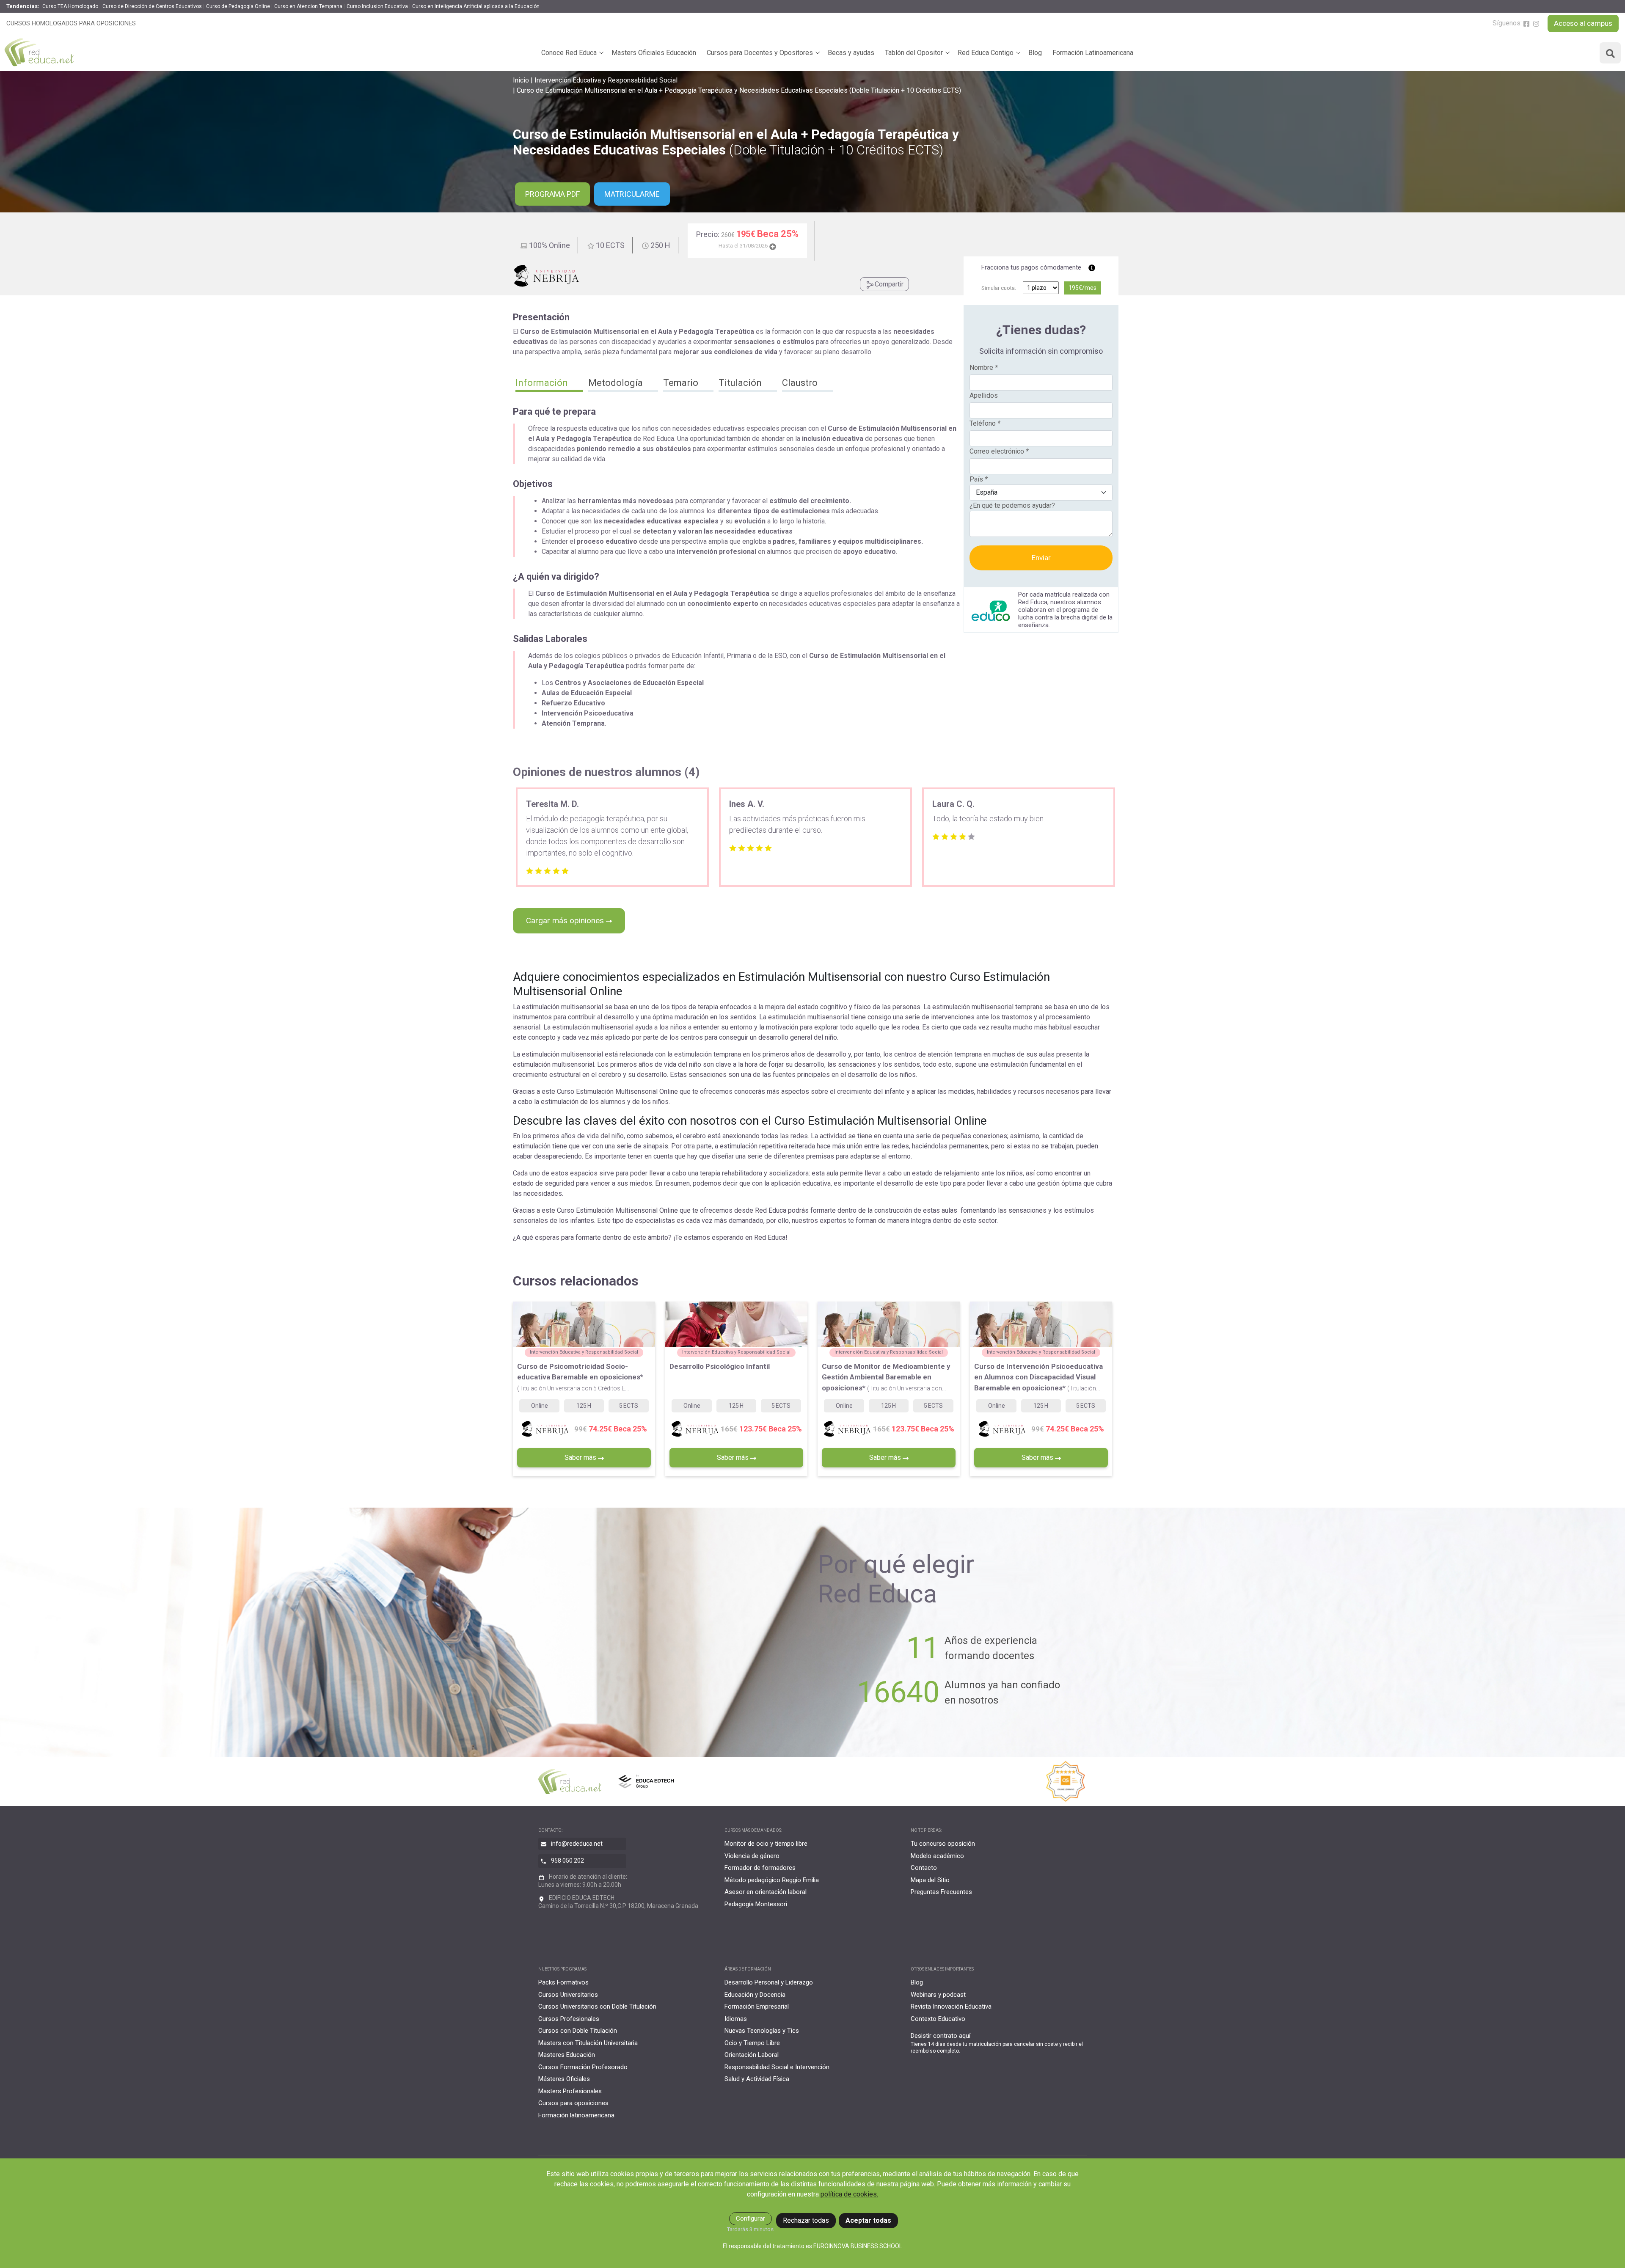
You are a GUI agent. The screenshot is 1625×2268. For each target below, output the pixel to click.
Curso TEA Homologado (70, 6)
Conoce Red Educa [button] (569, 53)
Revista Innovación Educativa (951, 2007)
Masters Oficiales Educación (654, 53)
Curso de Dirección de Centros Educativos (152, 6)
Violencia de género (752, 1856)
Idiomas (736, 2019)
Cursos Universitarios (568, 1995)
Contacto (924, 1868)
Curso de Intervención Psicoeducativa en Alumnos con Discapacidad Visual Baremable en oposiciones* (1038, 1377)
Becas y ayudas (851, 53)
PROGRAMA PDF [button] (552, 194)
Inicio (521, 80)
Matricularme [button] (632, 194)
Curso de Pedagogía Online (238, 6)
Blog (1035, 53)
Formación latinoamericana (576, 2115)
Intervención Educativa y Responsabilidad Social (606, 80)
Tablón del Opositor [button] (914, 53)
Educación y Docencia (755, 1995)
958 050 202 (567, 1861)
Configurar (751, 2218)
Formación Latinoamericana (1093, 53)
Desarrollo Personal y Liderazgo (769, 1982)
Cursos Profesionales (569, 2019)
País (979, 479)
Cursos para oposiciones (573, 2103)
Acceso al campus (1583, 23)
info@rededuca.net (577, 1844)
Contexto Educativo (938, 2019)
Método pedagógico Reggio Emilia (772, 1880)
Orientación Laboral (752, 2055)
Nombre (984, 367)
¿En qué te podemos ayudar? (1012, 505)
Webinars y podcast (938, 1995)
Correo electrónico (999, 451)
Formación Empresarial (757, 2007)
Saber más (581, 1457)
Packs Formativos (563, 1982)
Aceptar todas (868, 2220)
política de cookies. (849, 2194)
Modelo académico (937, 1856)
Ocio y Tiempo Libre (752, 2043)
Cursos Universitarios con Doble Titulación (597, 2007)
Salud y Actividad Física (757, 2079)
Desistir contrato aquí (941, 2036)
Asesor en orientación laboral (766, 1892)
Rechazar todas (806, 2220)
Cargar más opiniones (566, 921)
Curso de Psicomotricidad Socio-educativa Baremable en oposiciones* (580, 1377)
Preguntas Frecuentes (941, 1892)
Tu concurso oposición (943, 1844)
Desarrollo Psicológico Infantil (720, 1366)
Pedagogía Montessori (756, 1904)
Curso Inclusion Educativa (377, 6)
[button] (549, 384)
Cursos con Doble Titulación (578, 2031)
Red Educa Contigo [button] (986, 53)
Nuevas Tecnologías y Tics (762, 2031)
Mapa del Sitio (930, 1880)
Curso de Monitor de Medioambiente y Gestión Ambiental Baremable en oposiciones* (886, 1377)
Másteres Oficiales (564, 2079)
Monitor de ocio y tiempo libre (766, 1844)
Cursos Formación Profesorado (583, 2067)
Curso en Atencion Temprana (308, 6)
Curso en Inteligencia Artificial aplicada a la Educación (476, 6)
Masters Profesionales (570, 2091)
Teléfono (985, 423)
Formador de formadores (760, 1868)
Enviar (1041, 558)
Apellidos (984, 395)
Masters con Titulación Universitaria (588, 2043)
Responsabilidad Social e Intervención (777, 2067)
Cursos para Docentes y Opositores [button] (760, 53)
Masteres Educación (567, 2055)
